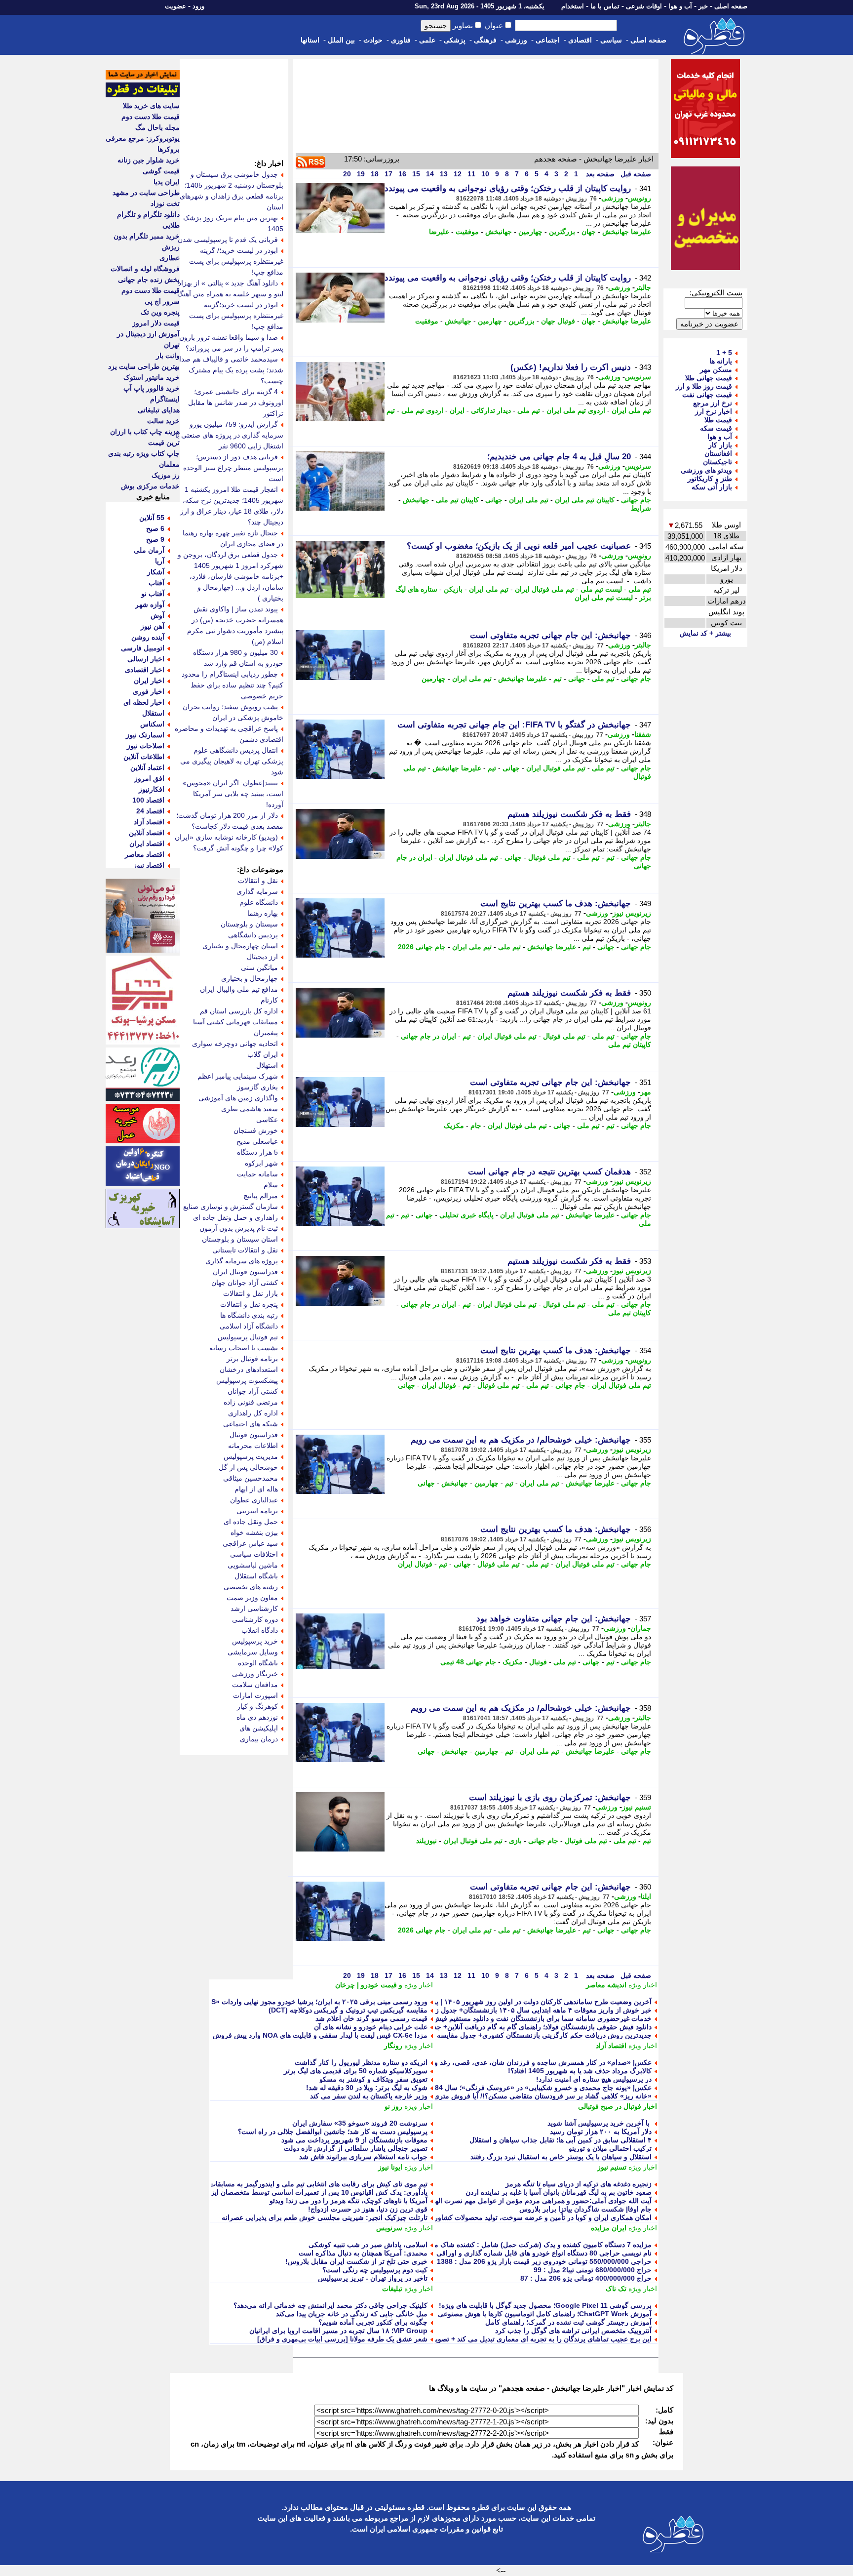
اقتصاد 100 (148, 800)
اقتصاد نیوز (149, 865)
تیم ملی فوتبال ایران (544, 589)
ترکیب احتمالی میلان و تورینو (610, 2148)
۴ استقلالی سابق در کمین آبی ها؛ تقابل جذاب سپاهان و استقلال (561, 2140)
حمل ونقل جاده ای (251, 1522)
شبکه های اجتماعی (251, 1424)
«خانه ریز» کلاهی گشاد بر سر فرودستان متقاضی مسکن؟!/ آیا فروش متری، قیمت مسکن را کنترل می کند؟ (495, 2096)
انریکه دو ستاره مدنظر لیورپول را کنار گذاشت (361, 2062)
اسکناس (152, 724)
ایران (457, 410)
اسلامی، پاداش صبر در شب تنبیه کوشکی (368, 2245)
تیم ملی (529, 410)
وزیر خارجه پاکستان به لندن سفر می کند (369, 2096)
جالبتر (643, 287)
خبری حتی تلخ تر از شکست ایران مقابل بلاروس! (356, 2261)
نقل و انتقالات (258, 881)
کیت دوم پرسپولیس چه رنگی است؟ (375, 2270)
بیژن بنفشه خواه (254, 1532)
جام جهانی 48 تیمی (468, 1662)
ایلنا (646, 1896)
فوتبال (538, 1662)
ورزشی (516, 40)
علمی (427, 40)
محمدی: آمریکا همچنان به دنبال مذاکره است (363, 2253)
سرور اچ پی (162, 301)
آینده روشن (148, 637)
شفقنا (643, 734)
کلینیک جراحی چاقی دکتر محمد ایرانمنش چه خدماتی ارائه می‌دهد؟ (330, 2305)
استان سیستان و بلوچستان (240, 1239)
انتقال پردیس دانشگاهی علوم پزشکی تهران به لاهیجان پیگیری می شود (232, 761)
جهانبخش (499, 232)
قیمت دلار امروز (156, 323)
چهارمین (530, 232)
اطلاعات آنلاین (144, 757)
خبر (703, 6)
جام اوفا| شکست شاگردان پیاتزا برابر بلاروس (585, 2209)
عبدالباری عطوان (254, 1500)
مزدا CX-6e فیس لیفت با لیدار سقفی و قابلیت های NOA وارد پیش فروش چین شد (308, 2035)
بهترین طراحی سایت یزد (144, 366)
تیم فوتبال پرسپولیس (248, 1337)
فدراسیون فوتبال (254, 1435)
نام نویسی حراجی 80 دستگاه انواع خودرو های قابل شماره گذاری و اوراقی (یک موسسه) (524, 2253)
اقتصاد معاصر (145, 854)
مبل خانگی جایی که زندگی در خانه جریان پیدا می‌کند (352, 2314)
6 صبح (155, 528)
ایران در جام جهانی (428, 1036)
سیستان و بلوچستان (249, 924)
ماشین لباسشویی (253, 1565)
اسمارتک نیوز (145, 735)
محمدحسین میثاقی (251, 1478)
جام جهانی (636, 500)
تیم (391, 410)
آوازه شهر (150, 604)
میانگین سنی (259, 967)
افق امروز (149, 778)
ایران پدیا (167, 182)
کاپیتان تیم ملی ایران (585, 500)
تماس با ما (605, 6)
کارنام (269, 1000)
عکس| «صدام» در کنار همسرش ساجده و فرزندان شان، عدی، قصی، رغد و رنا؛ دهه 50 (526, 2062)
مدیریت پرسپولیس (251, 1456)
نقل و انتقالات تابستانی (245, 1250)
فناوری (401, 40)
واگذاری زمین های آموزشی (238, 1098)
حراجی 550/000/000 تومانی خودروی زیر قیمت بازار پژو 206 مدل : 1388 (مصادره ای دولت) (517, 2261)
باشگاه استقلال (256, 1576)
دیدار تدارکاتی (491, 410)
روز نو (393, 2106)
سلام (271, 1185)
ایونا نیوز (390, 2167)
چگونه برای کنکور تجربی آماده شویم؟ (373, 2322)
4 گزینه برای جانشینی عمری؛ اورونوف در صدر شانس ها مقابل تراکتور (236, 402)
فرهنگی (485, 40)
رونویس (640, 198)
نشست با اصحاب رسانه (244, 1348)
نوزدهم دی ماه (257, 1717)
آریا (160, 561)
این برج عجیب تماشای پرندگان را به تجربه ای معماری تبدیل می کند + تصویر (542, 2339)
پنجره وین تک (160, 312)
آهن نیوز (153, 626)
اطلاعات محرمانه (253, 1446)
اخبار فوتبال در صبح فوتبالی (618, 2106)
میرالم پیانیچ (261, 1196)
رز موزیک (166, 475)
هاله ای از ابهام (256, 1489)
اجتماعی (548, 40)
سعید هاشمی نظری (250, 1109)
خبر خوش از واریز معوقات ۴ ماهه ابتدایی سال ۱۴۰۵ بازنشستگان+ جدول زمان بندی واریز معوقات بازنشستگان (492, 2010)
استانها (310, 40)
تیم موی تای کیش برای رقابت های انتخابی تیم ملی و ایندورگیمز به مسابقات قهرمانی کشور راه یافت (283, 2184)
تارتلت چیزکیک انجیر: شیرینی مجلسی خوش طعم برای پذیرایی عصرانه (325, 2217)
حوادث (373, 40)
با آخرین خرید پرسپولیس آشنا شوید (600, 2123)
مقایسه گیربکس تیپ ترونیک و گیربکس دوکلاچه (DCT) (348, 2010)
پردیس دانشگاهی (253, 935)
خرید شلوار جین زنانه (149, 160)
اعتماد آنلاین (147, 767)
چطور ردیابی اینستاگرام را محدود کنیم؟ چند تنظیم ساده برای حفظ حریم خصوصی (233, 685)
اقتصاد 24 (150, 811)
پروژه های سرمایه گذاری (242, 1261)
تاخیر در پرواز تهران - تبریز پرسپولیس (373, 2278)
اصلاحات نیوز (146, 746)
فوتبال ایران (439, 1385)
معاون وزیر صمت (252, 1598)
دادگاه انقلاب (260, 1630)
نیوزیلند (426, 1841)
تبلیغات (392, 2289)
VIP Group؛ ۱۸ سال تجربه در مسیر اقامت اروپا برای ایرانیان (338, 2331)
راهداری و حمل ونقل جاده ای (235, 1217)
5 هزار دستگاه (257, 1152)
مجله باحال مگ (157, 127)
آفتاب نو (153, 594)
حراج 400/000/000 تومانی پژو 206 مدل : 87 (586, 2278)
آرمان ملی (149, 550)
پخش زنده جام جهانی (149, 280)
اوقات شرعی (644, 6)
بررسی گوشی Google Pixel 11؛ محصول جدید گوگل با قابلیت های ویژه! (545, 2305)
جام (476, 1126)
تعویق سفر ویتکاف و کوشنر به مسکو (373, 2079)
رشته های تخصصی (251, 1587)
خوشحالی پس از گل (248, 1467)
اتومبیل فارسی (143, 648)
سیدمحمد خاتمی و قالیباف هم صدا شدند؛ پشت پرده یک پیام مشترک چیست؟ (231, 370)
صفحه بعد (599, 174)
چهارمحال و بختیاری (250, 978)
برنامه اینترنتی (257, 1511)
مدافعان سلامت (255, 1685)
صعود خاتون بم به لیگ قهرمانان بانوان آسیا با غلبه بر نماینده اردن (559, 2192)
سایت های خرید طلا (151, 106)
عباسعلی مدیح (257, 1141)
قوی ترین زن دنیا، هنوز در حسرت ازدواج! (368, 2209)
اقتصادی (580, 40)
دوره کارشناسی (255, 1619)
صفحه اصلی (731, 6)
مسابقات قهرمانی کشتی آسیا (235, 1022)
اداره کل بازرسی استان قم (239, 1011)
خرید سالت (163, 421)
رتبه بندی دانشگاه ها (249, 1315)
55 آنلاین (152, 518)
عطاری (170, 258)
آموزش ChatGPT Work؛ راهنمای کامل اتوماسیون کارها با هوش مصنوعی (545, 2314)
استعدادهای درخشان (249, 1369)
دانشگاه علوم (259, 902)
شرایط (641, 508)
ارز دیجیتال (262, 957)
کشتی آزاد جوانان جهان (245, 1283)
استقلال (153, 713)
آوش (157, 615)
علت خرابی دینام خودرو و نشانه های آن (371, 2027)
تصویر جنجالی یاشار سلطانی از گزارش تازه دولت (356, 2148)
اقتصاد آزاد (611, 2046)
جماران (641, 1628)
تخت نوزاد (165, 203)
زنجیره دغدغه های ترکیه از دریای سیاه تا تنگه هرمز (579, 2184)
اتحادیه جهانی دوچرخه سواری (235, 1044)
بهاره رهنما (263, 913)
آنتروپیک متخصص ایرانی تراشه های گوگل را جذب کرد (573, 2331)
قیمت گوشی (161, 171)
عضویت (175, 6)
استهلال (267, 1065)
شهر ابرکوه (261, 1163)
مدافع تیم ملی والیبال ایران (239, 989)
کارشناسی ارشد (254, 1609)
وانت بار (168, 356)
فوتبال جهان (558, 321)
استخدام (573, 6)
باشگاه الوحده (258, 1663)
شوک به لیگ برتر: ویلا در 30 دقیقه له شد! (367, 2088)
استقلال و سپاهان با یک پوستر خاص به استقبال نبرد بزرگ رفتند (561, 2157)
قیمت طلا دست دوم (151, 117)
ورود (198, 6)
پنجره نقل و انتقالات (249, 1304)
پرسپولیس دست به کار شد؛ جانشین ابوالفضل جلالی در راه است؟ (333, 2132)
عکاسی (267, 1120)
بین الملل (341, 40)
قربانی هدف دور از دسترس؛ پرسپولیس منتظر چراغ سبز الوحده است (233, 468)
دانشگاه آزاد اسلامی (249, 1326)
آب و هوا (680, 6)
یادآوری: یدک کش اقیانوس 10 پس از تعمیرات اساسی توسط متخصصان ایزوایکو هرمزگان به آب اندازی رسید (270, 2192)
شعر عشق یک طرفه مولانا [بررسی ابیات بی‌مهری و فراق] (342, 2339)
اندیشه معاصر (606, 1985)
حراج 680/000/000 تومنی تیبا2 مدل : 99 (593, 2270)
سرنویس (638, 377)
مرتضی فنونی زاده (251, 1402)
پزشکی (455, 40)
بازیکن (453, 589)
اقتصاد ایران (147, 844)
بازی (515, 1841)
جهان (589, 232)
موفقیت (467, 232)
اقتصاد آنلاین (147, 833)
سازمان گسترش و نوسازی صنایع (231, 1207)
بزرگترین (562, 232)
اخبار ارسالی (146, 659)
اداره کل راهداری (253, 1413)
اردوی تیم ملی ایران (576, 410)
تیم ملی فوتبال (549, 857)
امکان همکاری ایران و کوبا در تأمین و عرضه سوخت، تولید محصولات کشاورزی (539, 2217)
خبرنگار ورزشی (255, 1674)
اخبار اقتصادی (145, 670)
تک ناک (616, 2289)
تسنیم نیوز (637, 1807)
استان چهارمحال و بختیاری (240, 946)
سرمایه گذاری (257, 891)
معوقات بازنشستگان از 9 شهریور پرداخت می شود (354, 2140)
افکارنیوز (152, 789)
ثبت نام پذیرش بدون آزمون (239, 1228)
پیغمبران (266, 1033)
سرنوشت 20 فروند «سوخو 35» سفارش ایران (360, 2123)
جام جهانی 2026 (422, 947)
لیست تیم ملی (601, 589)
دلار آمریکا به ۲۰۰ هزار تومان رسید (601, 2132)
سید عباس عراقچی (250, 1543)
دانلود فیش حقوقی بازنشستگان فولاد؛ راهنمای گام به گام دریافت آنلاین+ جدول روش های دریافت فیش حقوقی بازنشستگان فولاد (466, 2027)
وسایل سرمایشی (253, 1652)
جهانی (494, 500)
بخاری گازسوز (257, 1087)
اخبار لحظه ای (144, 702)
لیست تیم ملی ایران (604, 598)
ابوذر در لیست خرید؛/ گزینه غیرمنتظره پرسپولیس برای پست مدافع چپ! (236, 261)
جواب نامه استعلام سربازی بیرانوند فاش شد (363, 2157)
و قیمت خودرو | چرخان (369, 1985)
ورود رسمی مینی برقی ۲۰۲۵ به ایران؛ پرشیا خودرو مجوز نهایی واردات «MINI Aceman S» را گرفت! (280, 2002)
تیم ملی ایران (631, 410)
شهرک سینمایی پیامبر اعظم (238, 1076)
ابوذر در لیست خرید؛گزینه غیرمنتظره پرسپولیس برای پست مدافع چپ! (236, 316)
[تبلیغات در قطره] (143, 95)
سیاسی (611, 40)
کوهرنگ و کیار (257, 1706)
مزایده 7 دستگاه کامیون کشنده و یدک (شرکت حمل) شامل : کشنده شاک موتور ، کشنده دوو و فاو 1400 (502, 2245)
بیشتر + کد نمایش (705, 633)
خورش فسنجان (256, 1130)
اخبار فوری (149, 691)
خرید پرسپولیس (255, 1641)
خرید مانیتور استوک (152, 377)
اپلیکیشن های (259, 1728)
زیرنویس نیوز (632, 913)
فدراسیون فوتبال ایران (245, 1272)
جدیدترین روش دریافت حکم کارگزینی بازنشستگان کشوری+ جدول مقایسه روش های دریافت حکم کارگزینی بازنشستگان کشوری (466, 2035)
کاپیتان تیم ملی (457, 500)
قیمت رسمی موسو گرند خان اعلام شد (371, 2018)
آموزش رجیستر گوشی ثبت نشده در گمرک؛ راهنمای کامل (568, 2322)
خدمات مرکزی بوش (150, 486)
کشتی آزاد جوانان (253, 1391)
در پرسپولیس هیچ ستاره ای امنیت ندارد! (593, 2079)
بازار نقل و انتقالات (251, 1293)
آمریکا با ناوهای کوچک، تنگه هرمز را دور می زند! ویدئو (349, 2201)
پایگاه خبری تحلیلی (466, 1215)
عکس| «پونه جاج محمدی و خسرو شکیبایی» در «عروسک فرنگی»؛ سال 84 (543, 2088)
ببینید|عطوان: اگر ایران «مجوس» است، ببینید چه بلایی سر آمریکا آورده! (233, 794)
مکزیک (454, 1126)
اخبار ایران (149, 681)
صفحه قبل (635, 174)
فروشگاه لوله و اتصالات (145, 269)
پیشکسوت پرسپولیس (247, 1380)
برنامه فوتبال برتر (252, 1359)
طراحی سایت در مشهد (146, 193)
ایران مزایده (609, 2228)
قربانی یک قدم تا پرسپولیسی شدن (228, 240)
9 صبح (155, 539)
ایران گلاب (263, 1054)
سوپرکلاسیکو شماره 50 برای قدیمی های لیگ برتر (356, 2071)
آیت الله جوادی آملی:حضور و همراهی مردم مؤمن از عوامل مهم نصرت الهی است (532, 2201)
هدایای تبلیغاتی (159, 410)
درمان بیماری (259, 1739)
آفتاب (156, 583)
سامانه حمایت (257, 1174)
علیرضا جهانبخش (627, 232)
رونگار (393, 2046)
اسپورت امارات (255, 1695)
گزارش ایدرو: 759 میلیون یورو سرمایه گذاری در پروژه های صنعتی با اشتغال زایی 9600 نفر (229, 435)
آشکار (156, 572)
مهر (646, 1092)
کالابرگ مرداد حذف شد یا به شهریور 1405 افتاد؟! (580, 2071)
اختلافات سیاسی (254, 1554)
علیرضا (439, 232)
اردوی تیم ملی (422, 410)
